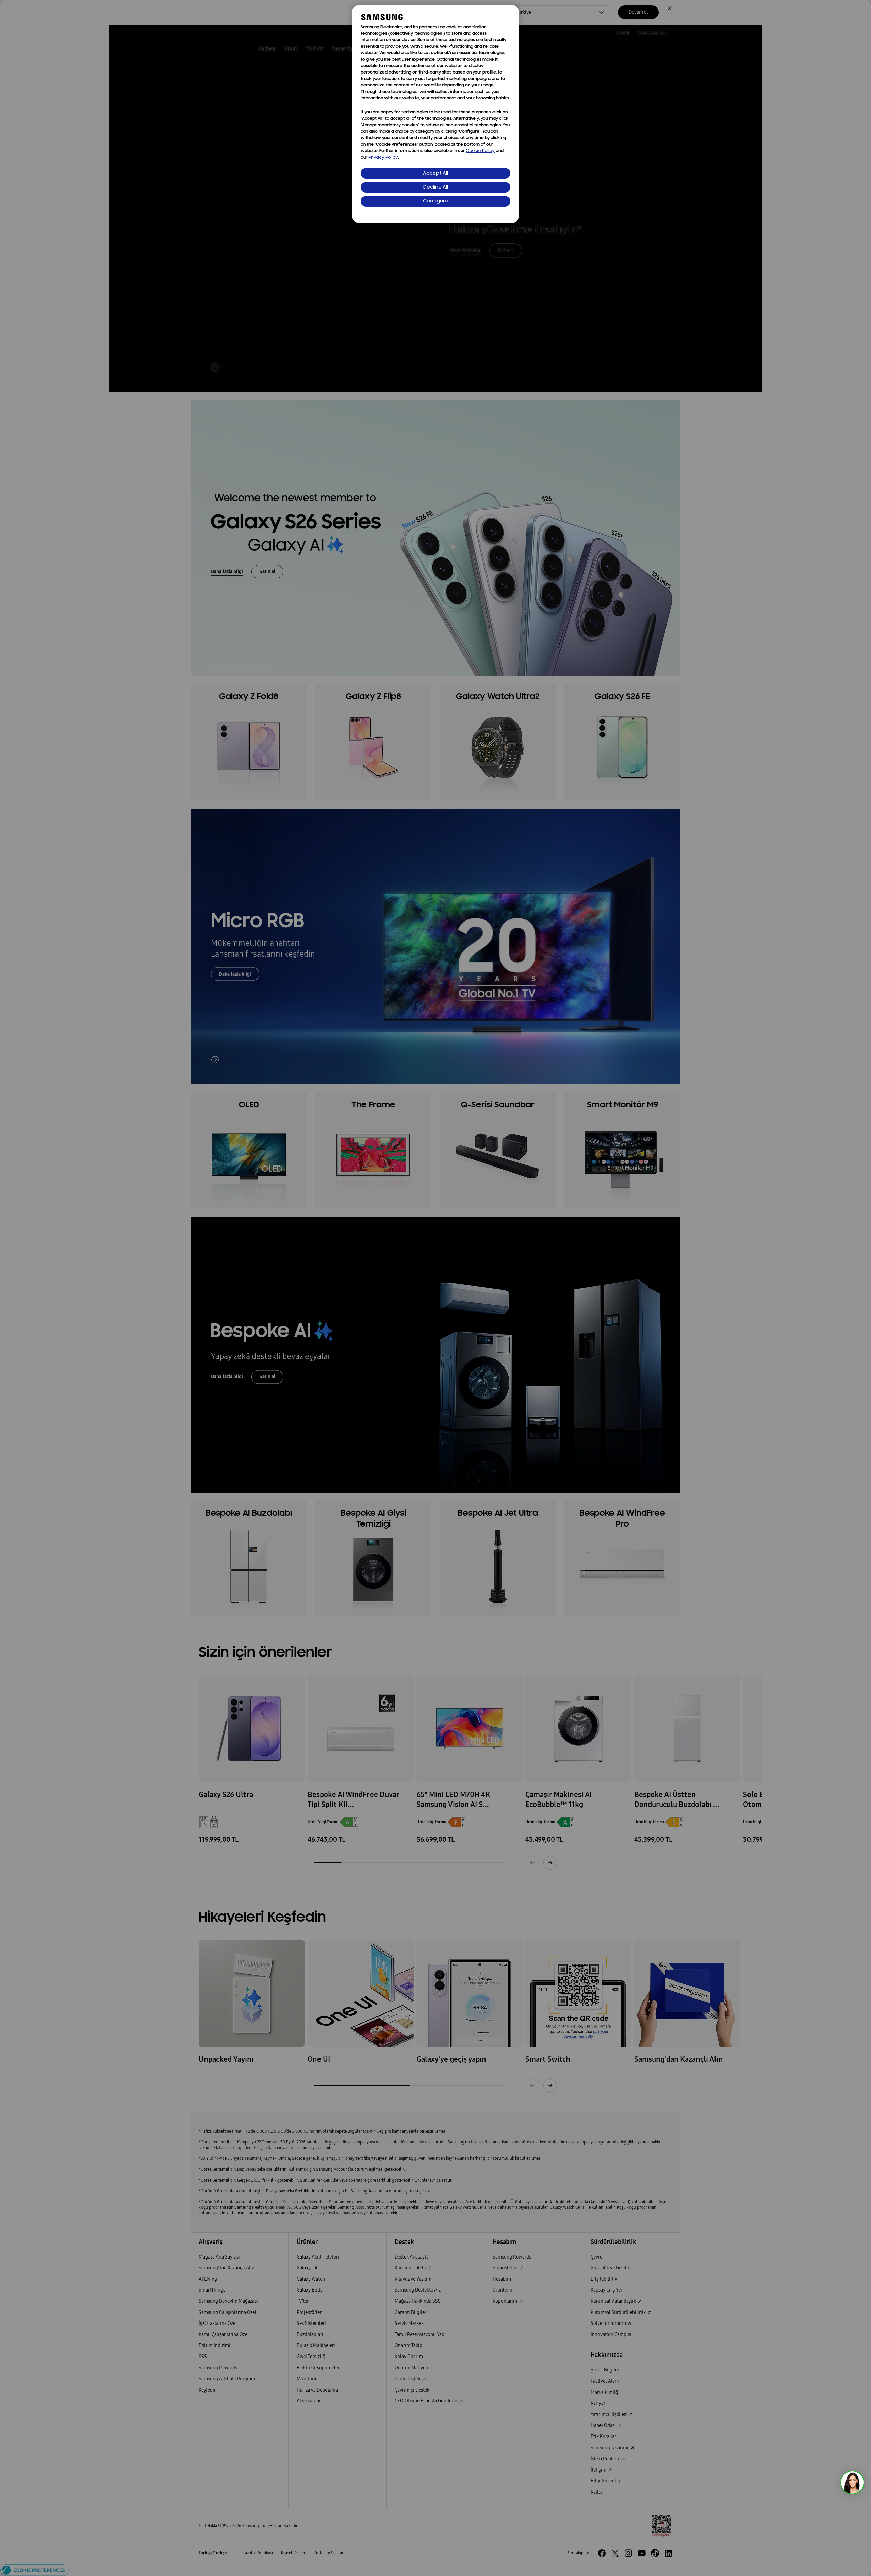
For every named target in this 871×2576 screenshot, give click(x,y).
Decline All (436, 187)
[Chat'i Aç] (852, 2482)
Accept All (435, 173)
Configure (436, 201)
